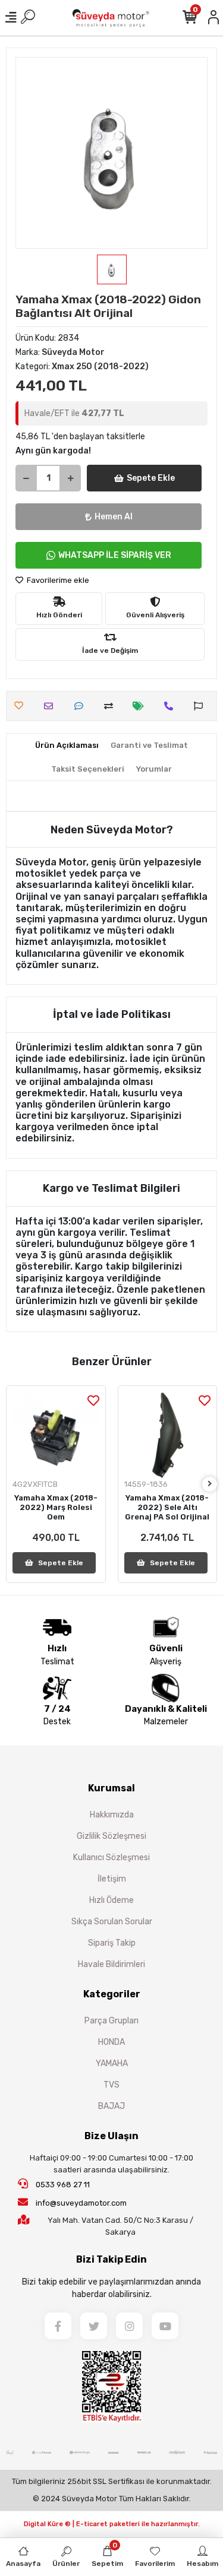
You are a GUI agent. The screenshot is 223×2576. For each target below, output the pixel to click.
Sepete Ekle (151, 478)
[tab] (67, 745)
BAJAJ (111, 2106)
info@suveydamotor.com (81, 2203)
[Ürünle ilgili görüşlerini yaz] (82, 706)
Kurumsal (111, 1788)
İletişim (112, 1879)
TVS (111, 2085)
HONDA (111, 2042)
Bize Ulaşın (111, 2136)
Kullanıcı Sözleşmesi (111, 1858)
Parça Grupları (111, 2021)
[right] (210, 1484)
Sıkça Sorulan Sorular (112, 1922)
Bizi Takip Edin (111, 2259)
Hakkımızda (112, 1815)
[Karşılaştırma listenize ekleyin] (111, 706)
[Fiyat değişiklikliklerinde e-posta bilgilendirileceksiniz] (141, 706)
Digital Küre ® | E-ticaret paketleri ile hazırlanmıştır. (112, 2524)
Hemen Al (114, 517)
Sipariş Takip (112, 1943)
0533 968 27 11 (62, 2185)
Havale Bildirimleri (111, 1964)
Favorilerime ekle (57, 580)
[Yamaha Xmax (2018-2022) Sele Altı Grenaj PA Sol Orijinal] (168, 1435)
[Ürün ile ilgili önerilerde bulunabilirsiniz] (201, 706)
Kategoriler (112, 1994)
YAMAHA (112, 2063)
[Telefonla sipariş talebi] (172, 706)
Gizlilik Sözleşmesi (111, 1836)
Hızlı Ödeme (111, 1900)
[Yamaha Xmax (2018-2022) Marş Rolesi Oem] (56, 1435)
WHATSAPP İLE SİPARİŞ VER (115, 555)
